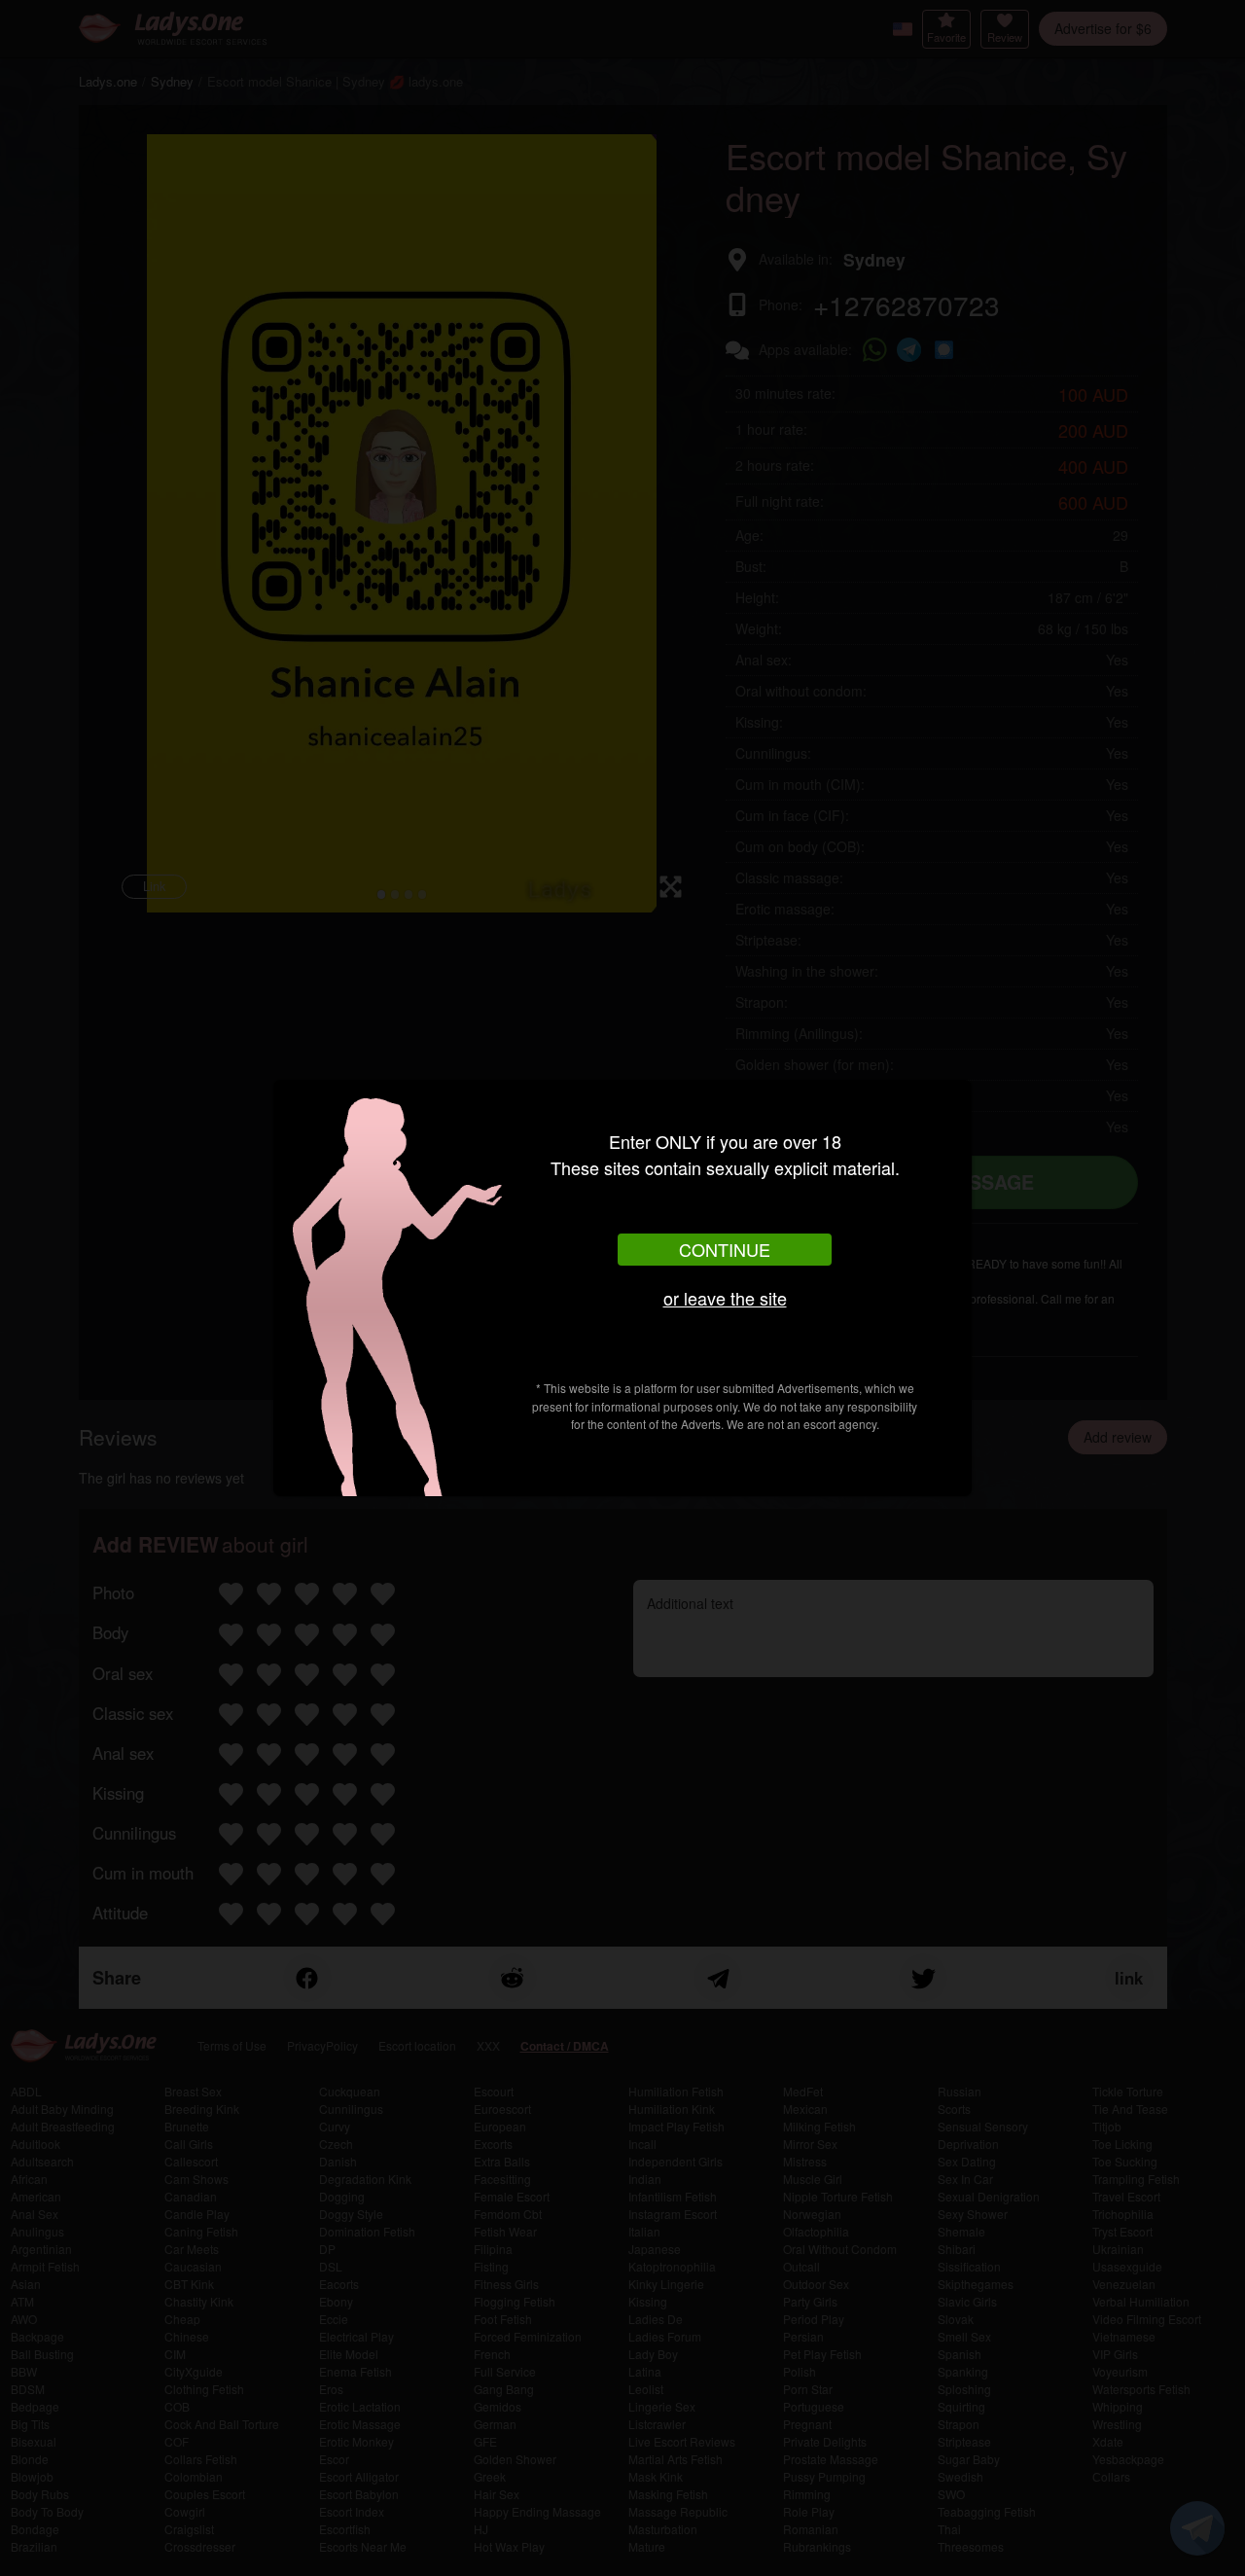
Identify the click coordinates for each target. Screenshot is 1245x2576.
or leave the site (725, 1298)
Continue (725, 1249)
